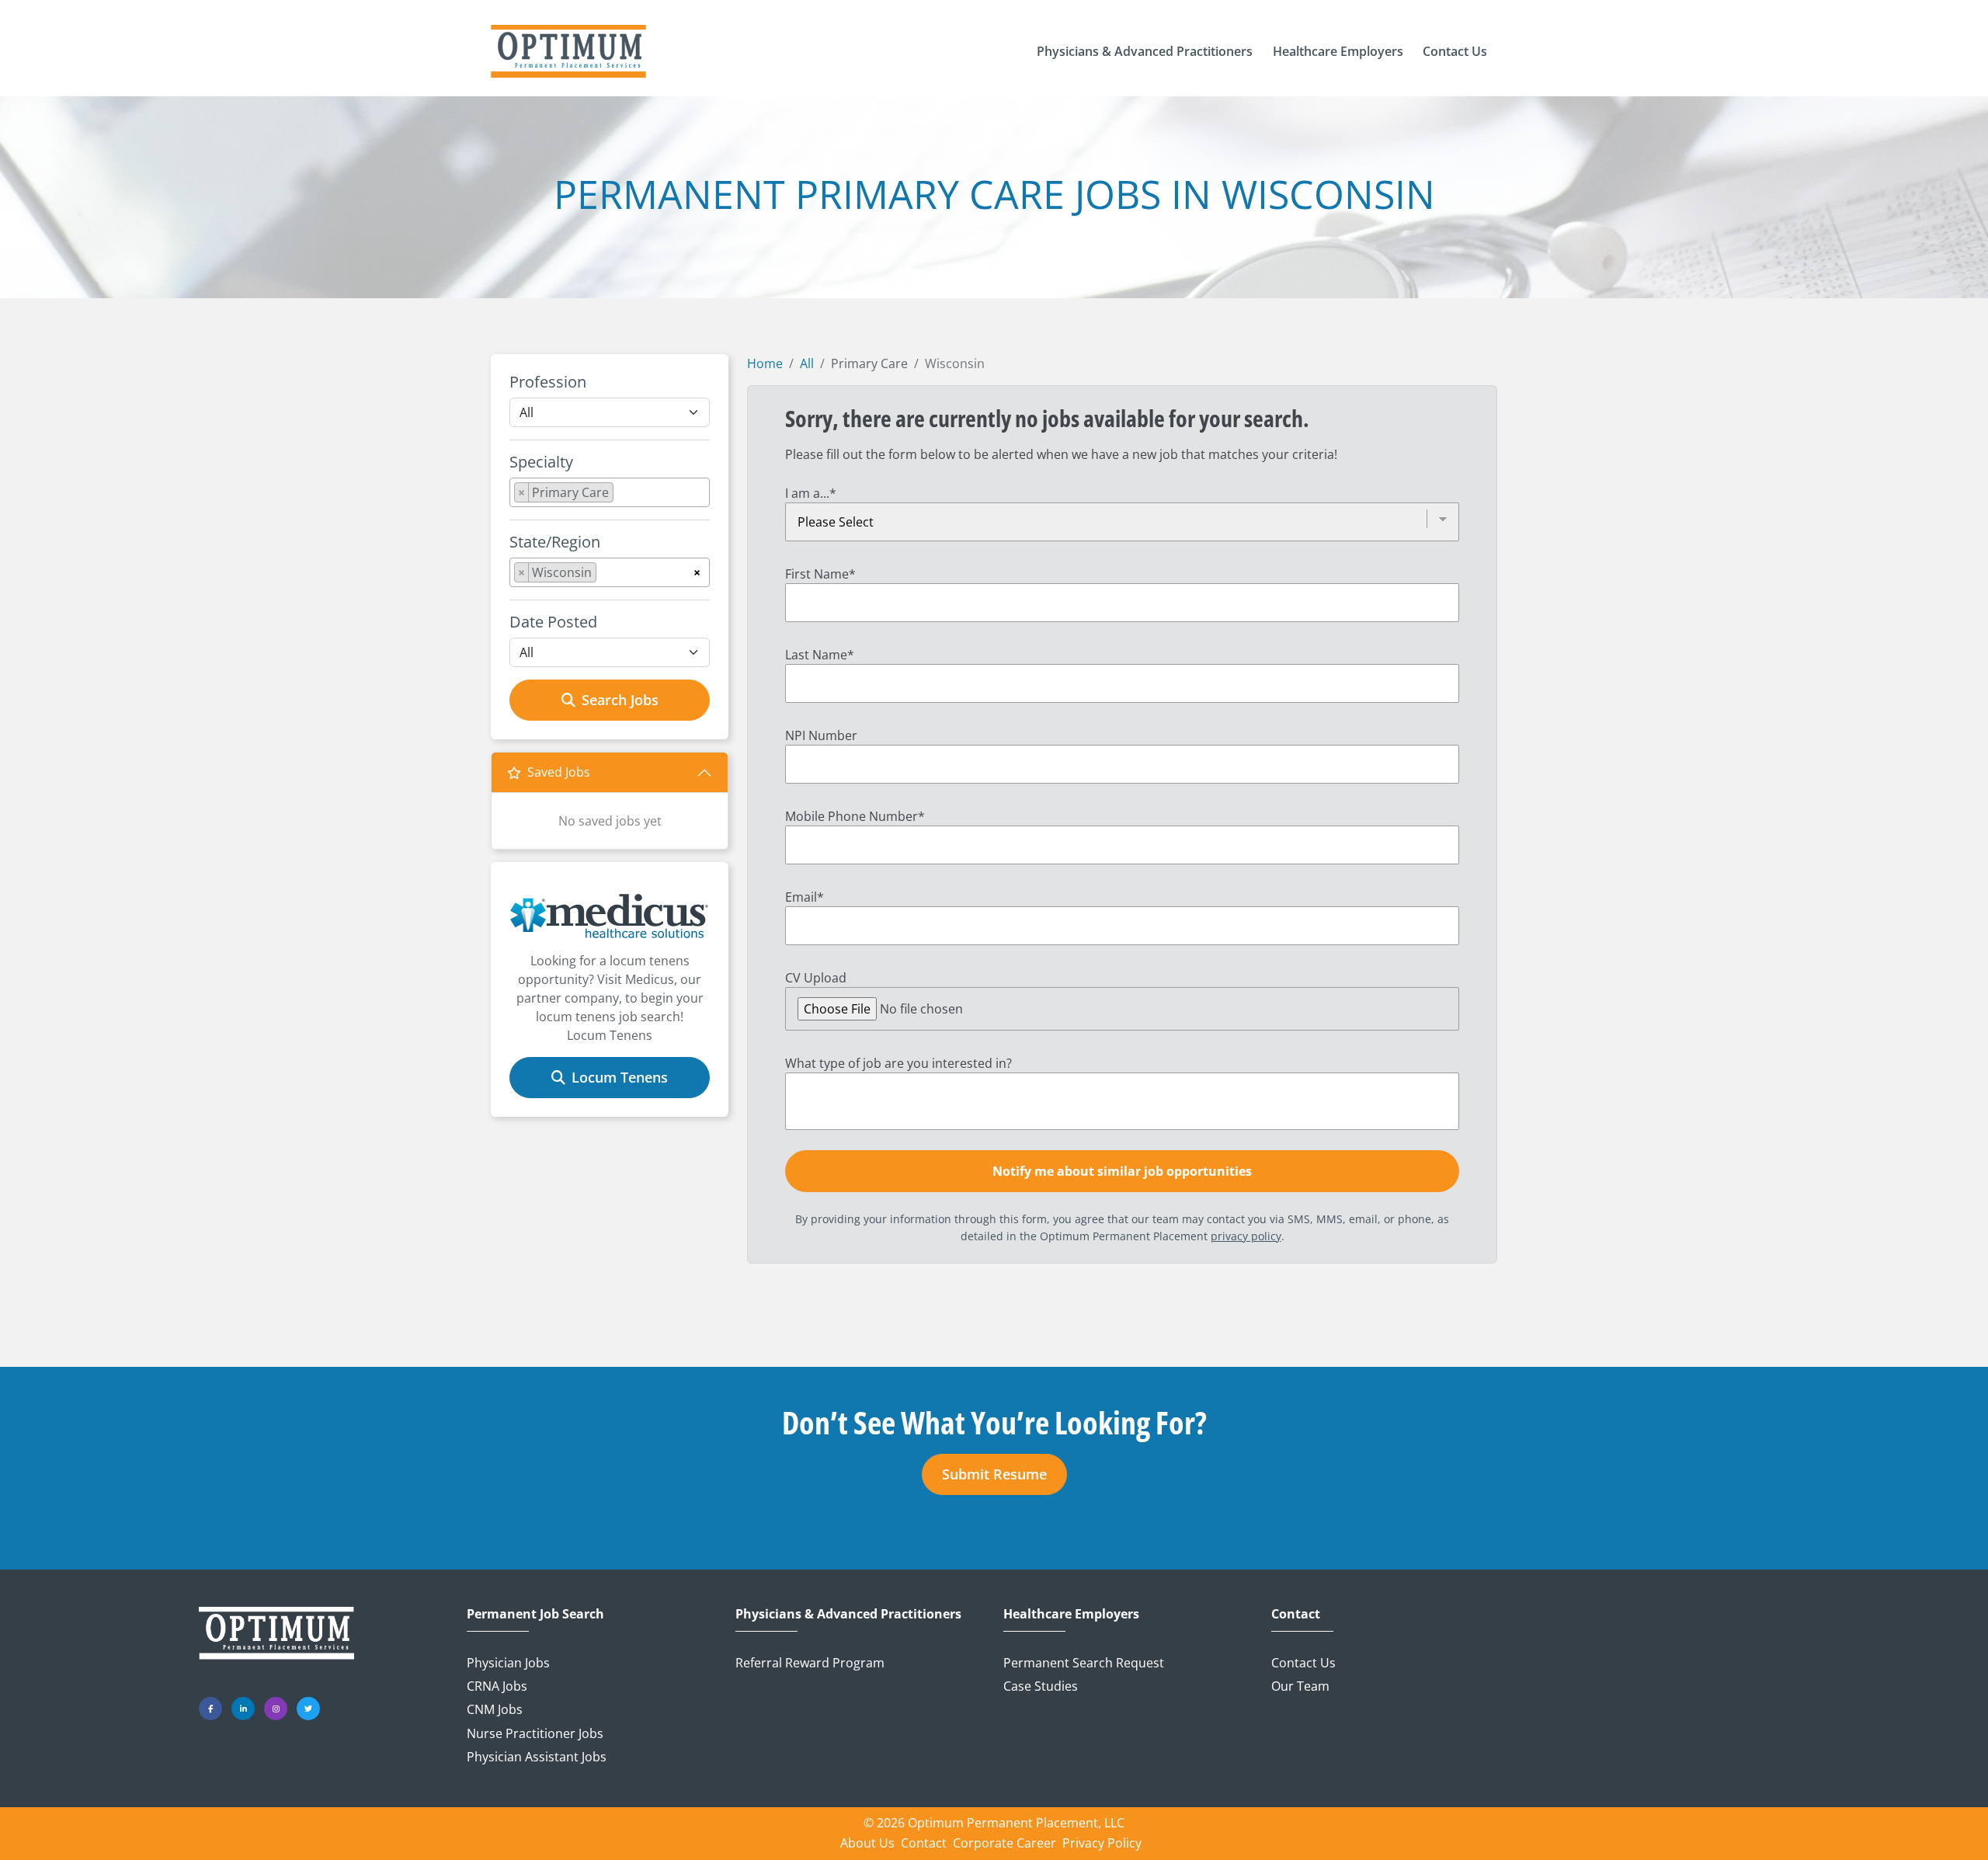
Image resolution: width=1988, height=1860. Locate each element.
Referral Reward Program (810, 1663)
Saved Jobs (559, 772)
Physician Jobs (508, 1663)
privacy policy (1246, 1236)
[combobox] (610, 492)
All (807, 363)
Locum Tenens (620, 1077)
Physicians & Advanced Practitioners (848, 1614)
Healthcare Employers (1071, 1614)
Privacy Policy (1102, 1843)
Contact (1296, 1614)
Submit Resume (994, 1474)
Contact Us (1303, 1663)
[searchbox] (622, 495)
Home (765, 363)
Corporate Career (1004, 1843)
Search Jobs (620, 700)
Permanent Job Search (535, 1614)
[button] (1145, 51)
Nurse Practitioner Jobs (535, 1733)
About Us (867, 1843)
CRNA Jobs (497, 1686)
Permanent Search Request (1084, 1663)
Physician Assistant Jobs (537, 1757)
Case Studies (1041, 1686)
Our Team (1300, 1686)
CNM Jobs (495, 1709)
